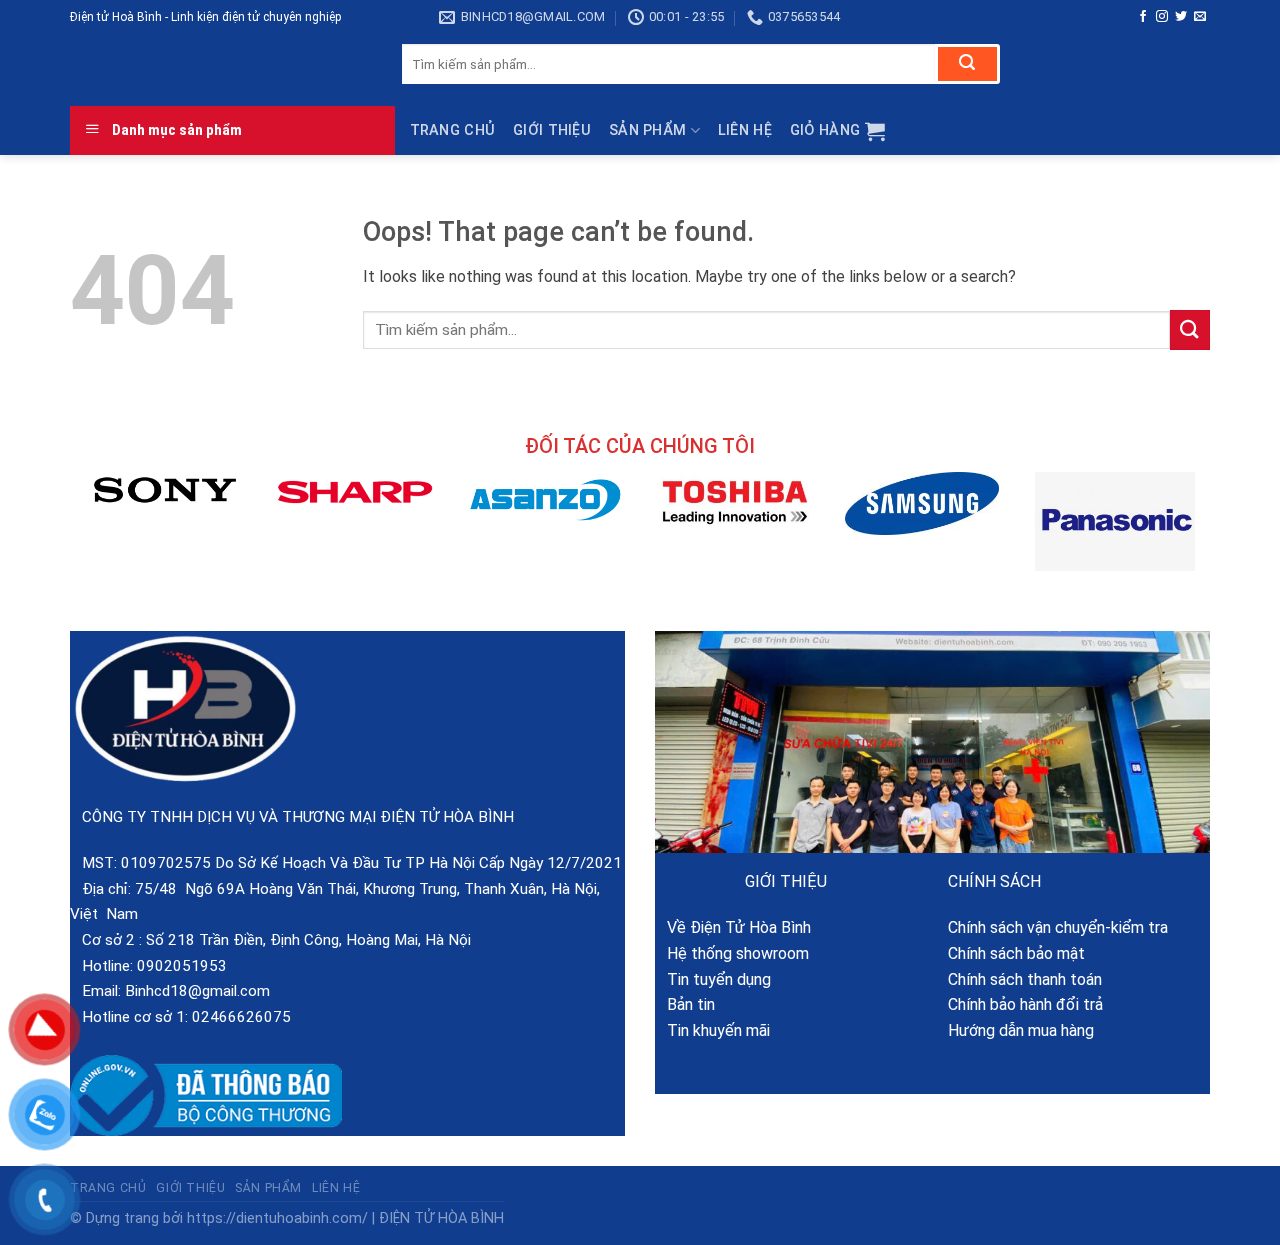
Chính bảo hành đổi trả (1025, 1004)
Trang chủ (453, 130)
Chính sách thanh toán (1025, 979)
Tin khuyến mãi (712, 1030)
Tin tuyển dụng (713, 979)
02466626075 (241, 1017)
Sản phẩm (647, 130)
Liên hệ (745, 130)
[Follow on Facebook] (1143, 17)
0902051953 (182, 966)
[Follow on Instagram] (1162, 17)
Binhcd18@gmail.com (197, 991)
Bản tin (685, 1004)
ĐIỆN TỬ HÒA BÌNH (441, 1218)
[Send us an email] (1200, 17)
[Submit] (967, 64)
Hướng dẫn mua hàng (1021, 1030)
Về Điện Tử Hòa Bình (733, 927)
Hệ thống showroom (732, 953)
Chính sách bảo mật (1016, 953)
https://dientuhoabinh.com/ (277, 1218)
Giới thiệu (552, 130)
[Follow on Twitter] (1181, 17)
